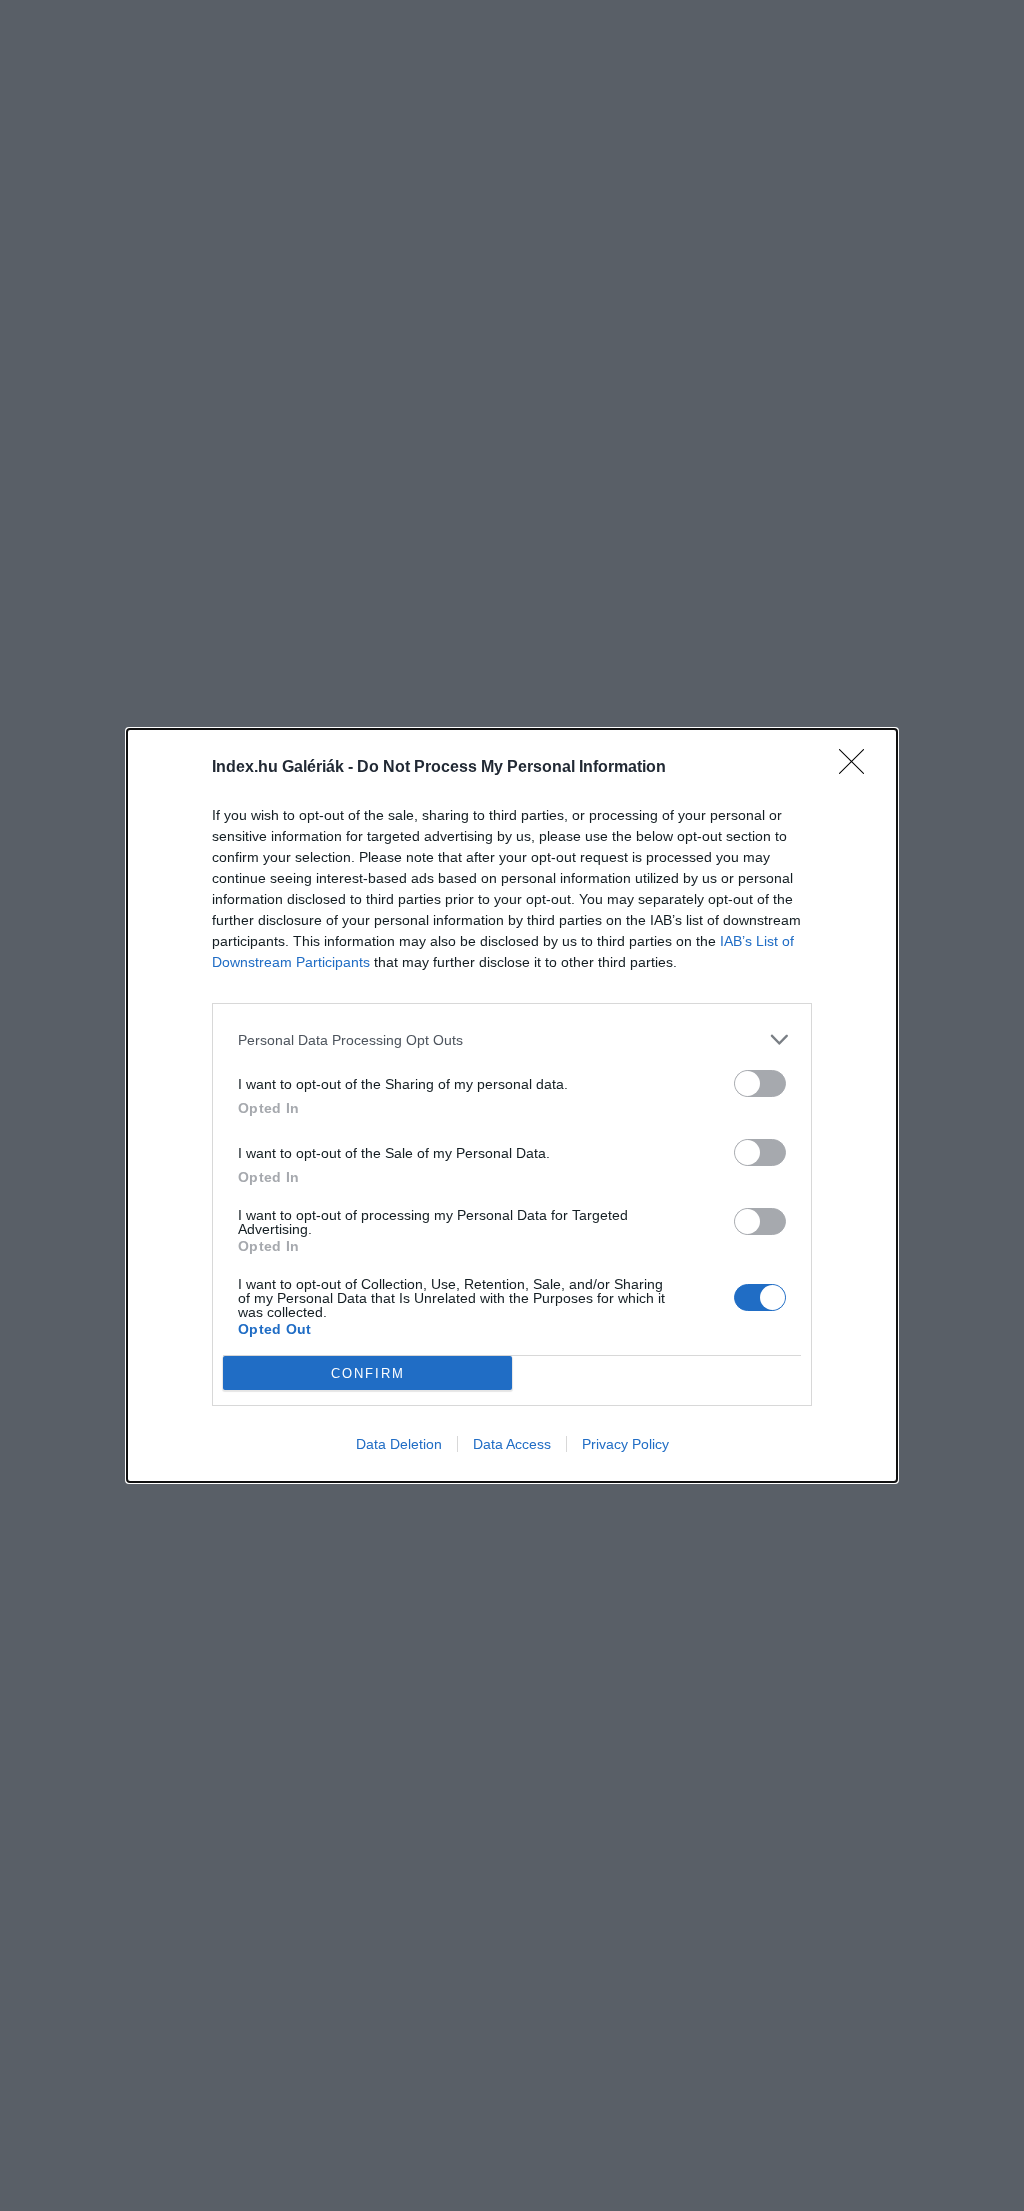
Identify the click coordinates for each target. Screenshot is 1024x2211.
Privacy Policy (625, 1444)
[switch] (760, 1083)
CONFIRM (368, 1373)
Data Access (512, 1444)
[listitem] (512, 1039)
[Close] (858, 768)
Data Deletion (399, 1444)
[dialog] (512, 1105)
